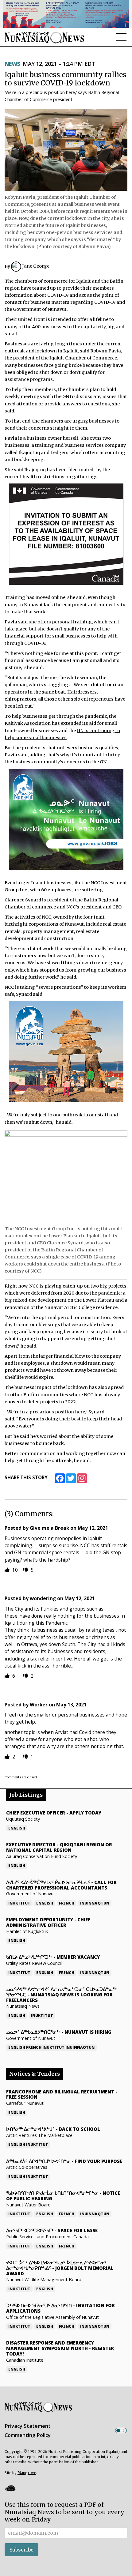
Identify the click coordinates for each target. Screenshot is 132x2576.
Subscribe (21, 2550)
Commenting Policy (28, 2435)
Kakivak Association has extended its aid (50, 723)
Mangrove (27, 2473)
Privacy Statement (28, 2426)
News (12, 64)
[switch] (121, 2431)
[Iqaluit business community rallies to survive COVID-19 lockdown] (66, 150)
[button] (10, 2488)
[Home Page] (45, 38)
